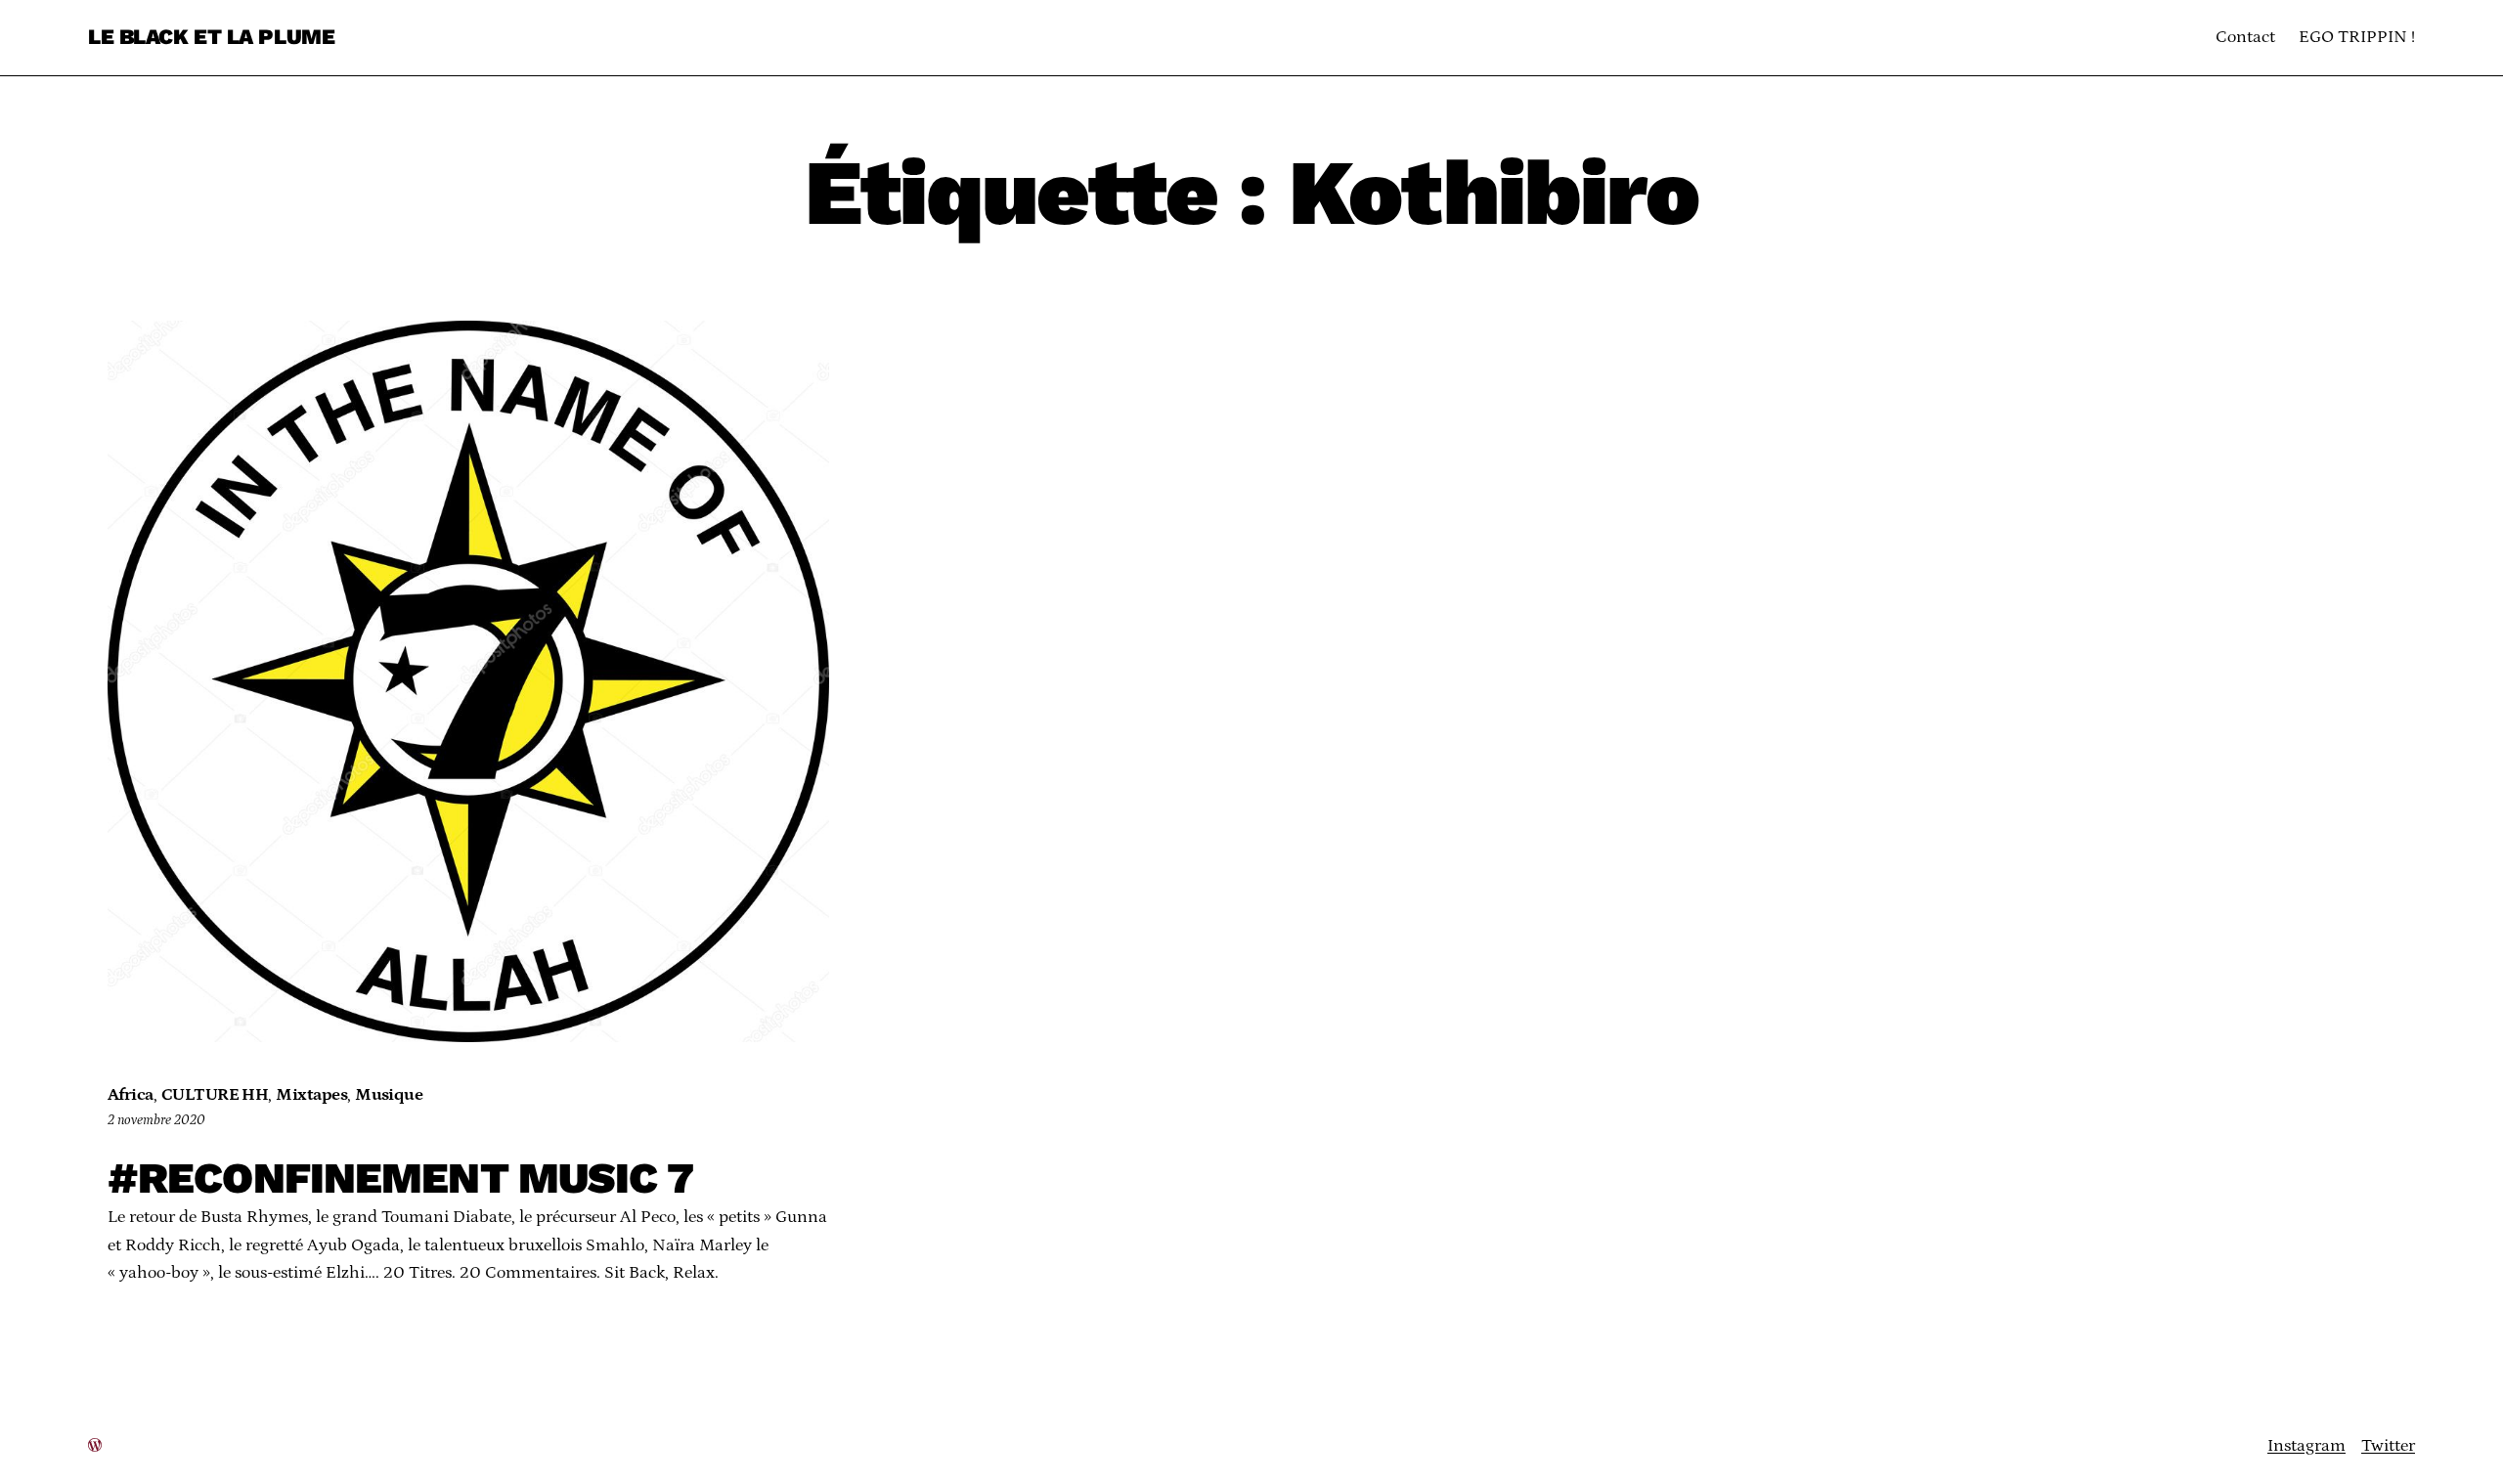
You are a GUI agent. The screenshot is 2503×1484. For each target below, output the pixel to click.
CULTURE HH (215, 1095)
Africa (131, 1095)
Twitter (2388, 1446)
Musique (389, 1095)
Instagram (2306, 1446)
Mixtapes (311, 1095)
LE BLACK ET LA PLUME (211, 37)
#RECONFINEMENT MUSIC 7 (400, 1179)
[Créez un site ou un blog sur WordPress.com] (95, 1446)
